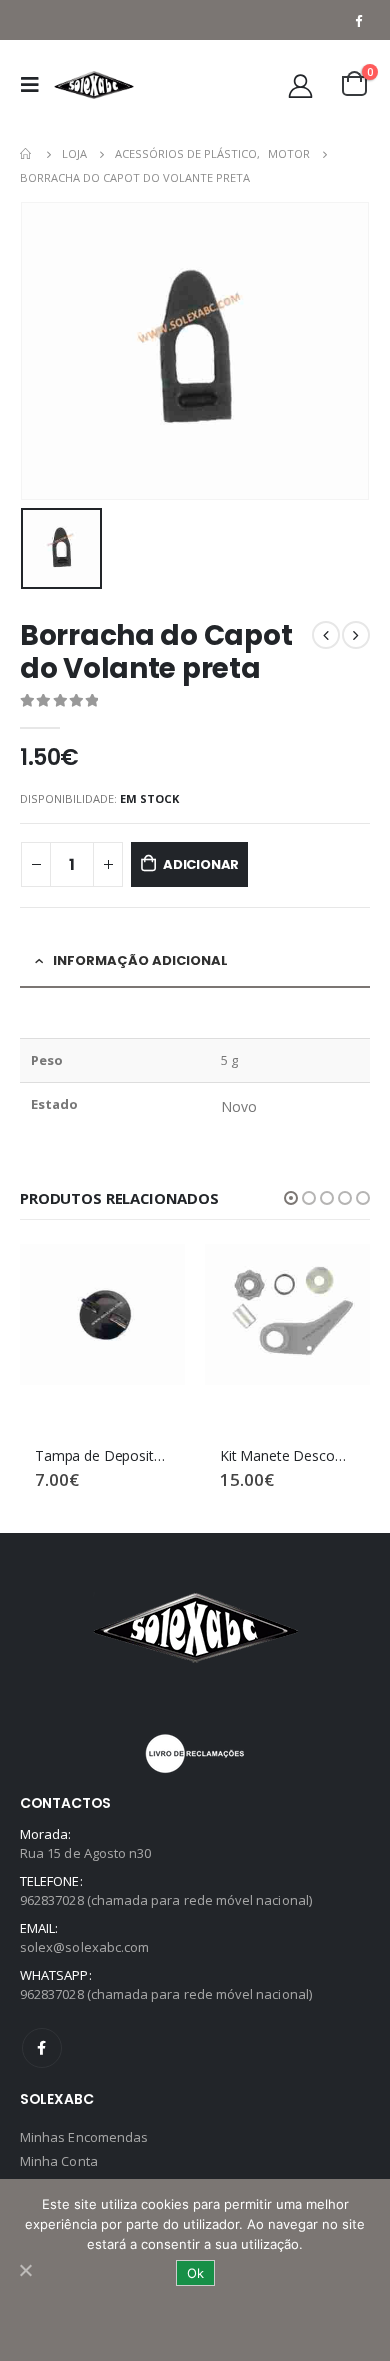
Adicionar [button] (152, 1277)
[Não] (25, 2270)
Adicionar (201, 864)
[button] (291, 1198)
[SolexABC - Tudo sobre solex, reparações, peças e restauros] (94, 85)
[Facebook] (358, 20)
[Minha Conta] (301, 85)
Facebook (42, 2048)
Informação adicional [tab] (140, 960)
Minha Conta (59, 2161)
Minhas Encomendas (84, 2137)
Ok (195, 2273)
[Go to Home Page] (27, 154)
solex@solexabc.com (84, 1947)
